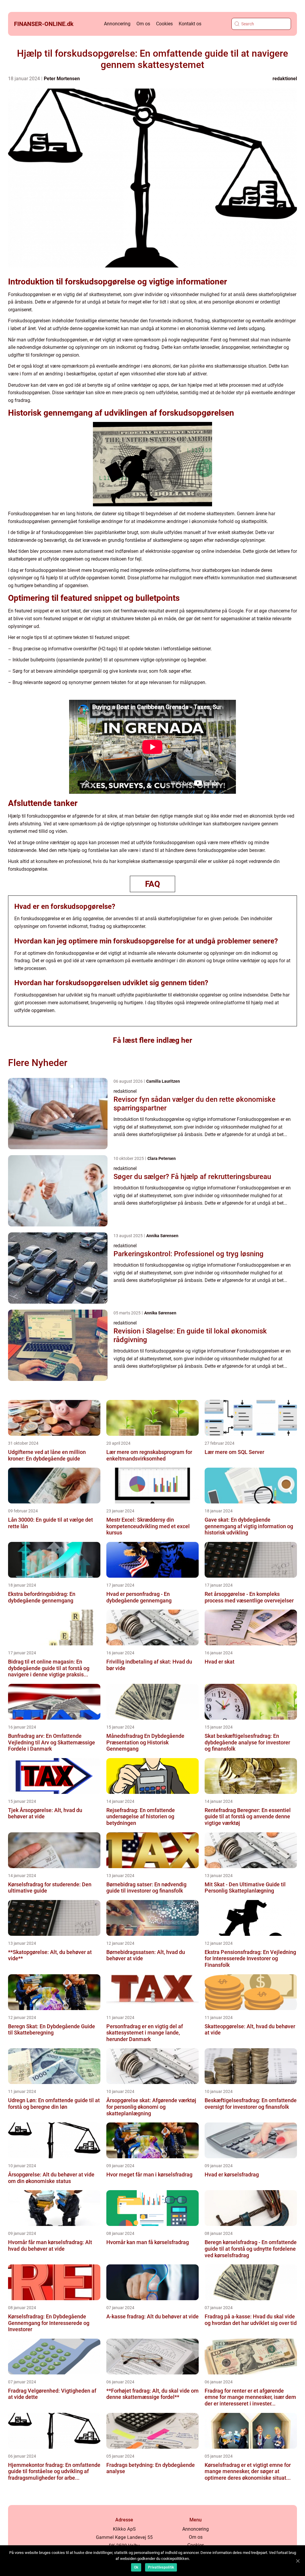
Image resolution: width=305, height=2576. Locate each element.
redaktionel (285, 79)
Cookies (164, 24)
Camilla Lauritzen (163, 1081)
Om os (143, 24)
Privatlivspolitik (161, 2567)
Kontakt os (190, 24)
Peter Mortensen (62, 79)
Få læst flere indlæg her (152, 1040)
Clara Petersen (162, 1158)
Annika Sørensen (162, 1236)
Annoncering (117, 24)
